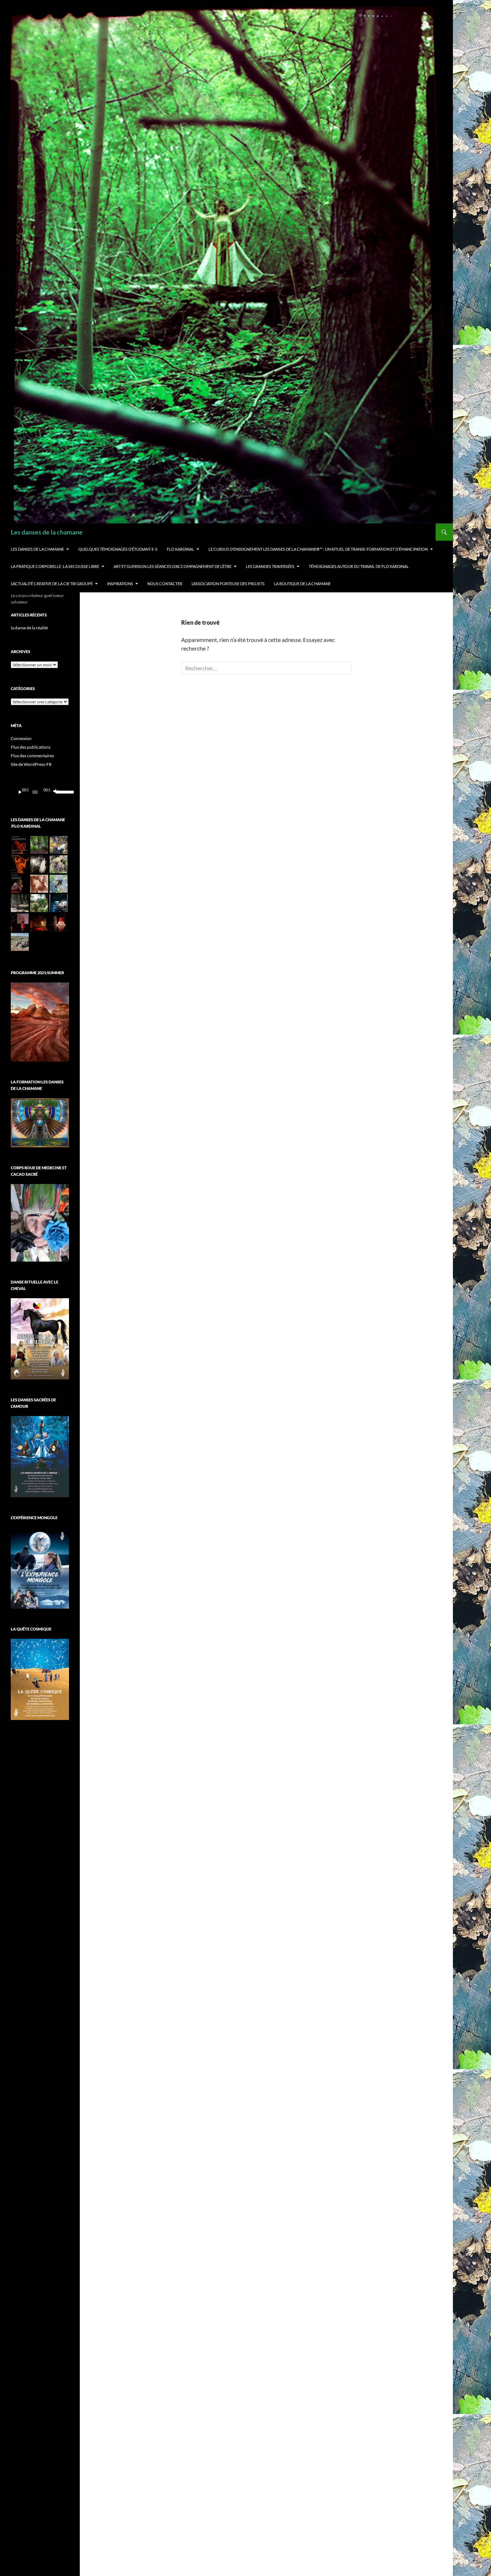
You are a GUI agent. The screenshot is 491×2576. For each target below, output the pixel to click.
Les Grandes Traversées (270, 566)
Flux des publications (31, 747)
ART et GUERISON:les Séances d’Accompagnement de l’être (173, 566)
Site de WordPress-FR (31, 764)
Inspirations (120, 584)
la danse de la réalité (29, 628)
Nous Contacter (165, 584)
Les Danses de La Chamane (37, 549)
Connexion (21, 738)
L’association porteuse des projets (228, 584)
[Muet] (55, 792)
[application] (40, 792)
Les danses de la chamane (47, 532)
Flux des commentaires (32, 756)
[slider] (61, 791)
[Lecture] (20, 792)
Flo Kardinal (180, 549)
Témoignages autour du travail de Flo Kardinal (359, 566)
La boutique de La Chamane (302, 584)
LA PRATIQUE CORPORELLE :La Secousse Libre (55, 566)
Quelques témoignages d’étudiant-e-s (118, 549)
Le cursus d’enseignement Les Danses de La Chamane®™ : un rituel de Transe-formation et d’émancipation (318, 549)
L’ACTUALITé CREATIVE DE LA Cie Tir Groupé (52, 584)
